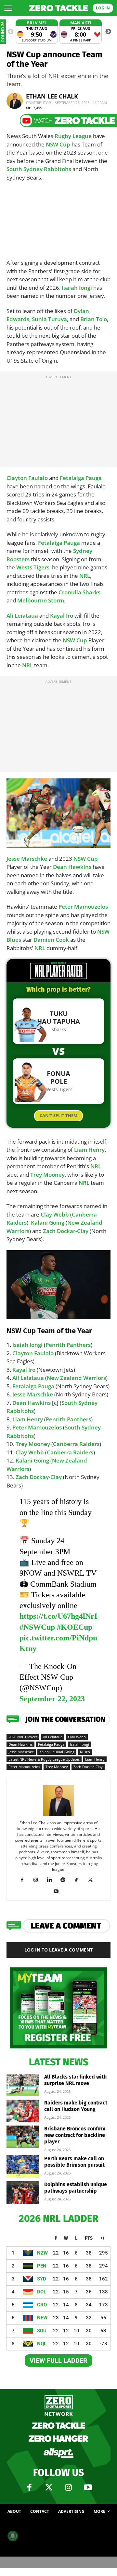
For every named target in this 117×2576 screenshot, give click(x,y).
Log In (103, 8)
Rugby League (73, 136)
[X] (93, 1880)
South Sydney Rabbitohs (39, 169)
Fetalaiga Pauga (81, 478)
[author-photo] (58, 1816)
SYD (42, 2279)
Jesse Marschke (27, 859)
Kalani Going (48, 1223)
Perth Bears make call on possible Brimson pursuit (74, 2162)
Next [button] (108, 32)
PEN (42, 2266)
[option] (37, 32)
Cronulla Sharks (79, 592)
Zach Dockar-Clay (66, 1231)
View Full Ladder (58, 2360)
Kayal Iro (62, 616)
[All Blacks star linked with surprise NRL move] (23, 2085)
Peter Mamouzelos (83, 907)
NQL (42, 2344)
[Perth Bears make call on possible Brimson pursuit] (23, 2167)
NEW (42, 2318)
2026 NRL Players (23, 1737)
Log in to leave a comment (58, 1950)
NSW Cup (58, 144)
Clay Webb (55, 1214)
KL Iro (85, 1752)
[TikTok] (79, 1880)
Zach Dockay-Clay (39, 1477)
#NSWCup (37, 1627)
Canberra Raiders (76, 1444)
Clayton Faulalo (27, 478)
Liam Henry (89, 1150)
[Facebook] (25, 1880)
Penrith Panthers (68, 1345)
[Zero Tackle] (58, 8)
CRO (42, 2305)
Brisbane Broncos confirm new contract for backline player (75, 2135)
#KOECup (75, 1627)
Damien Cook (51, 940)
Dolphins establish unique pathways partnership (76, 2188)
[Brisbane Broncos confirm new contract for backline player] (23, 2137)
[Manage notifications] (13, 2536)
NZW (42, 2253)
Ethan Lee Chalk (52, 96)
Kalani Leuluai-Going (57, 1752)
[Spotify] (65, 1880)
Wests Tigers (33, 567)
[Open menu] (8, 8)
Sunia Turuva (49, 319)
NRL (85, 576)
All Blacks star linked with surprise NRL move (75, 2080)
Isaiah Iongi (77, 288)
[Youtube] (59, 1891)
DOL (42, 2292)
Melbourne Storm (41, 600)
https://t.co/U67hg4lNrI (58, 1616)
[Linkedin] (52, 1880)
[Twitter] (49, 2488)
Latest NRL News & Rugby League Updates (44, 1759)
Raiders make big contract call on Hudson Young (76, 2106)
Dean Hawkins (72, 867)
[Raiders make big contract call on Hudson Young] (23, 2111)
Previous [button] (11, 32)
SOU (42, 2331)
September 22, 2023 (52, 1699)
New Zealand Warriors (76, 1378)
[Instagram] (38, 1880)
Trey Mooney (47, 1175)
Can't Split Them (58, 1115)
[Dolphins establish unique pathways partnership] (23, 2192)
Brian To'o (94, 319)
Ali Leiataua (22, 616)
